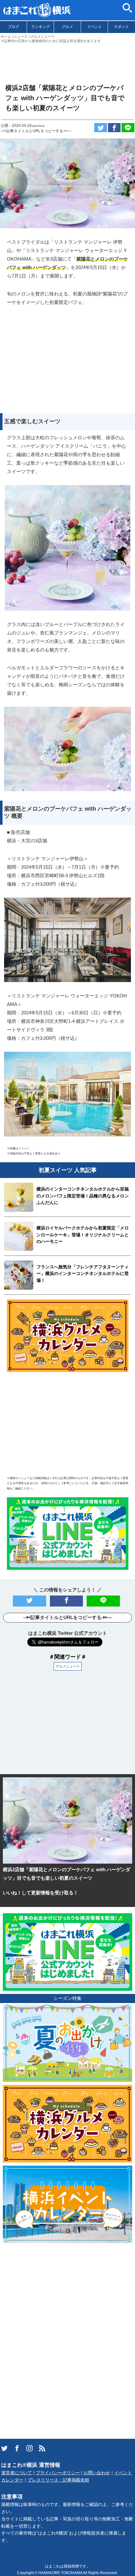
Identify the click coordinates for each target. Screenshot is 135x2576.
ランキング (40, 27)
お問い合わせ (97, 2473)
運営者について (17, 2473)
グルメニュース (68, 1666)
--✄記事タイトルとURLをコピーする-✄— (36, 131)
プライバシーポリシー (58, 2473)
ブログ (13, 27)
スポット (121, 27)
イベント (94, 27)
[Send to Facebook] (114, 128)
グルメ (67, 27)
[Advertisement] (67, 61)
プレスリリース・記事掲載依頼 (58, 2480)
